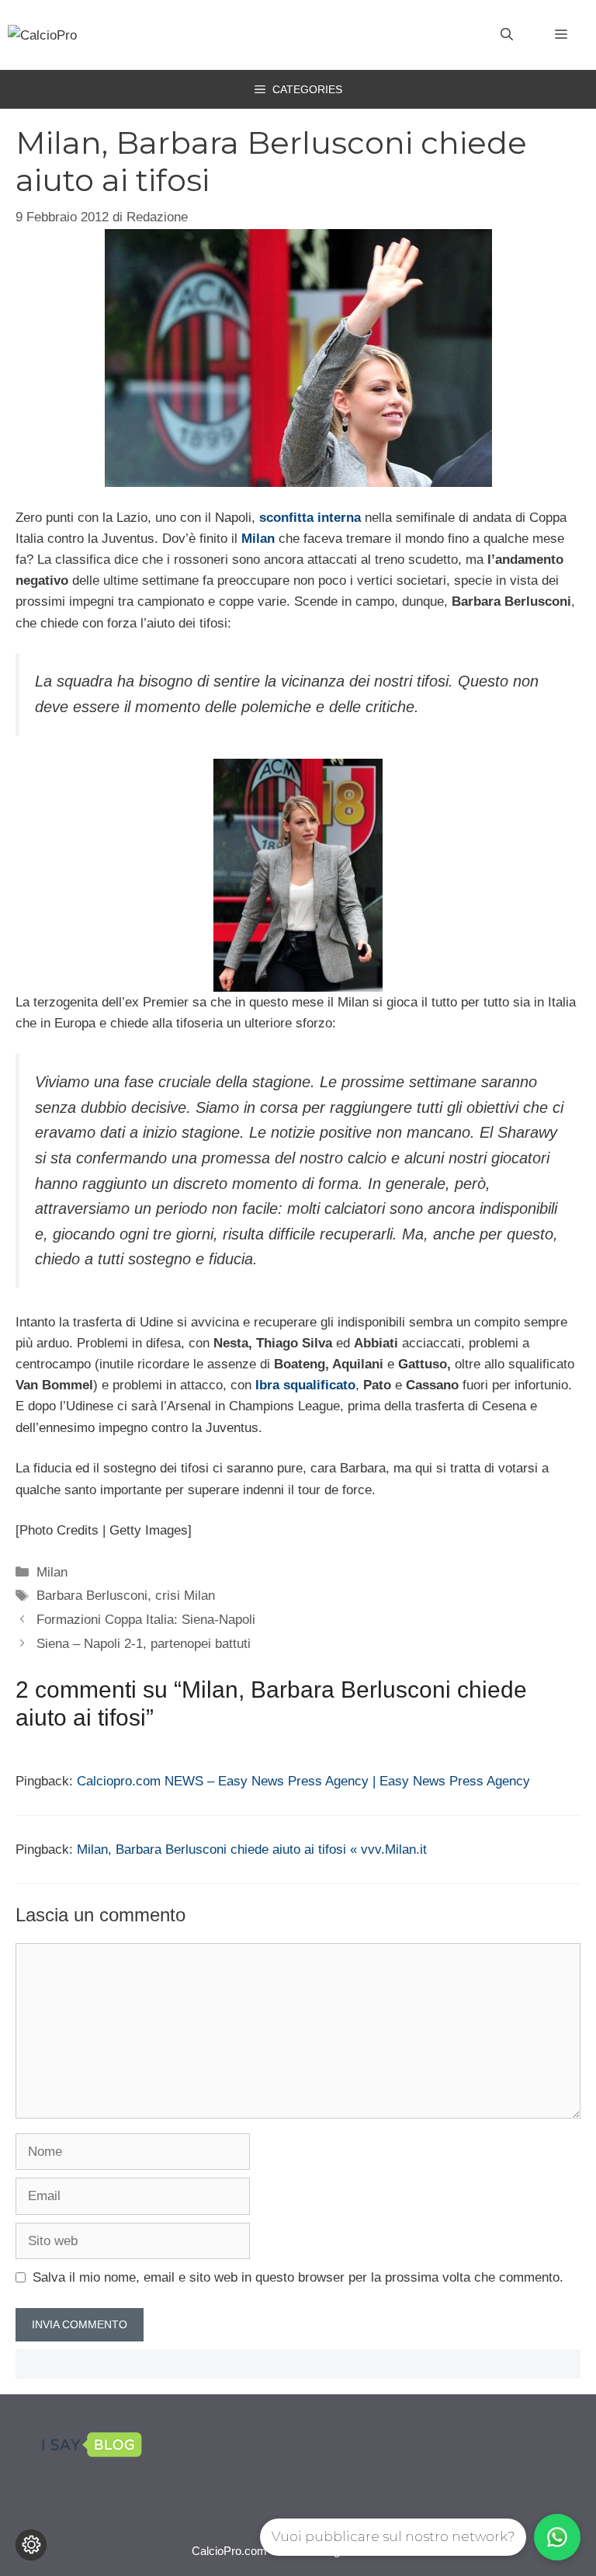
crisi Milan (185, 1596)
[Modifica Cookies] (31, 2545)
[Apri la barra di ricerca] (507, 35)
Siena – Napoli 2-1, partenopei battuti (144, 1644)
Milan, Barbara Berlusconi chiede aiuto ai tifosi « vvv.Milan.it (252, 1849)
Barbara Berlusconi (92, 1596)
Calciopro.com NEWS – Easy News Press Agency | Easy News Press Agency (303, 1781)
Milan (52, 1572)
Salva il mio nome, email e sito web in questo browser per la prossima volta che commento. (298, 2277)
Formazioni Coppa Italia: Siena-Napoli (146, 1620)
